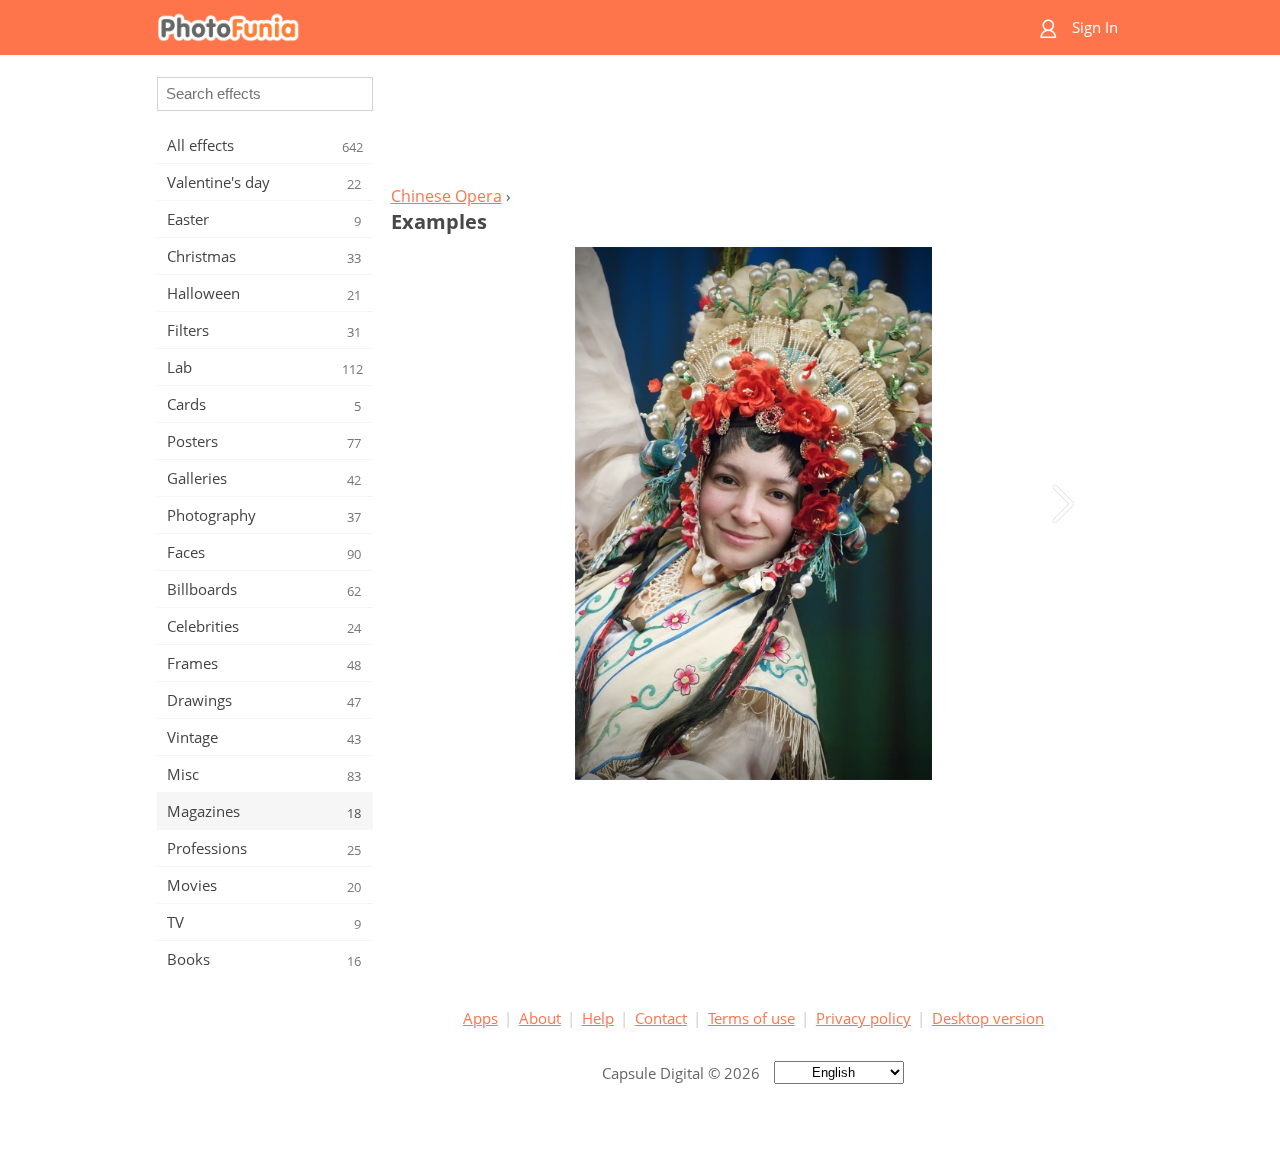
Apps (480, 1018)
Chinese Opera (446, 196)
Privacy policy (863, 1018)
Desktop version (988, 1018)
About (540, 1018)
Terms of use (751, 1018)
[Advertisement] (753, 126)
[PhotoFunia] (563, 27)
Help (598, 1018)
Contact (661, 1018)
